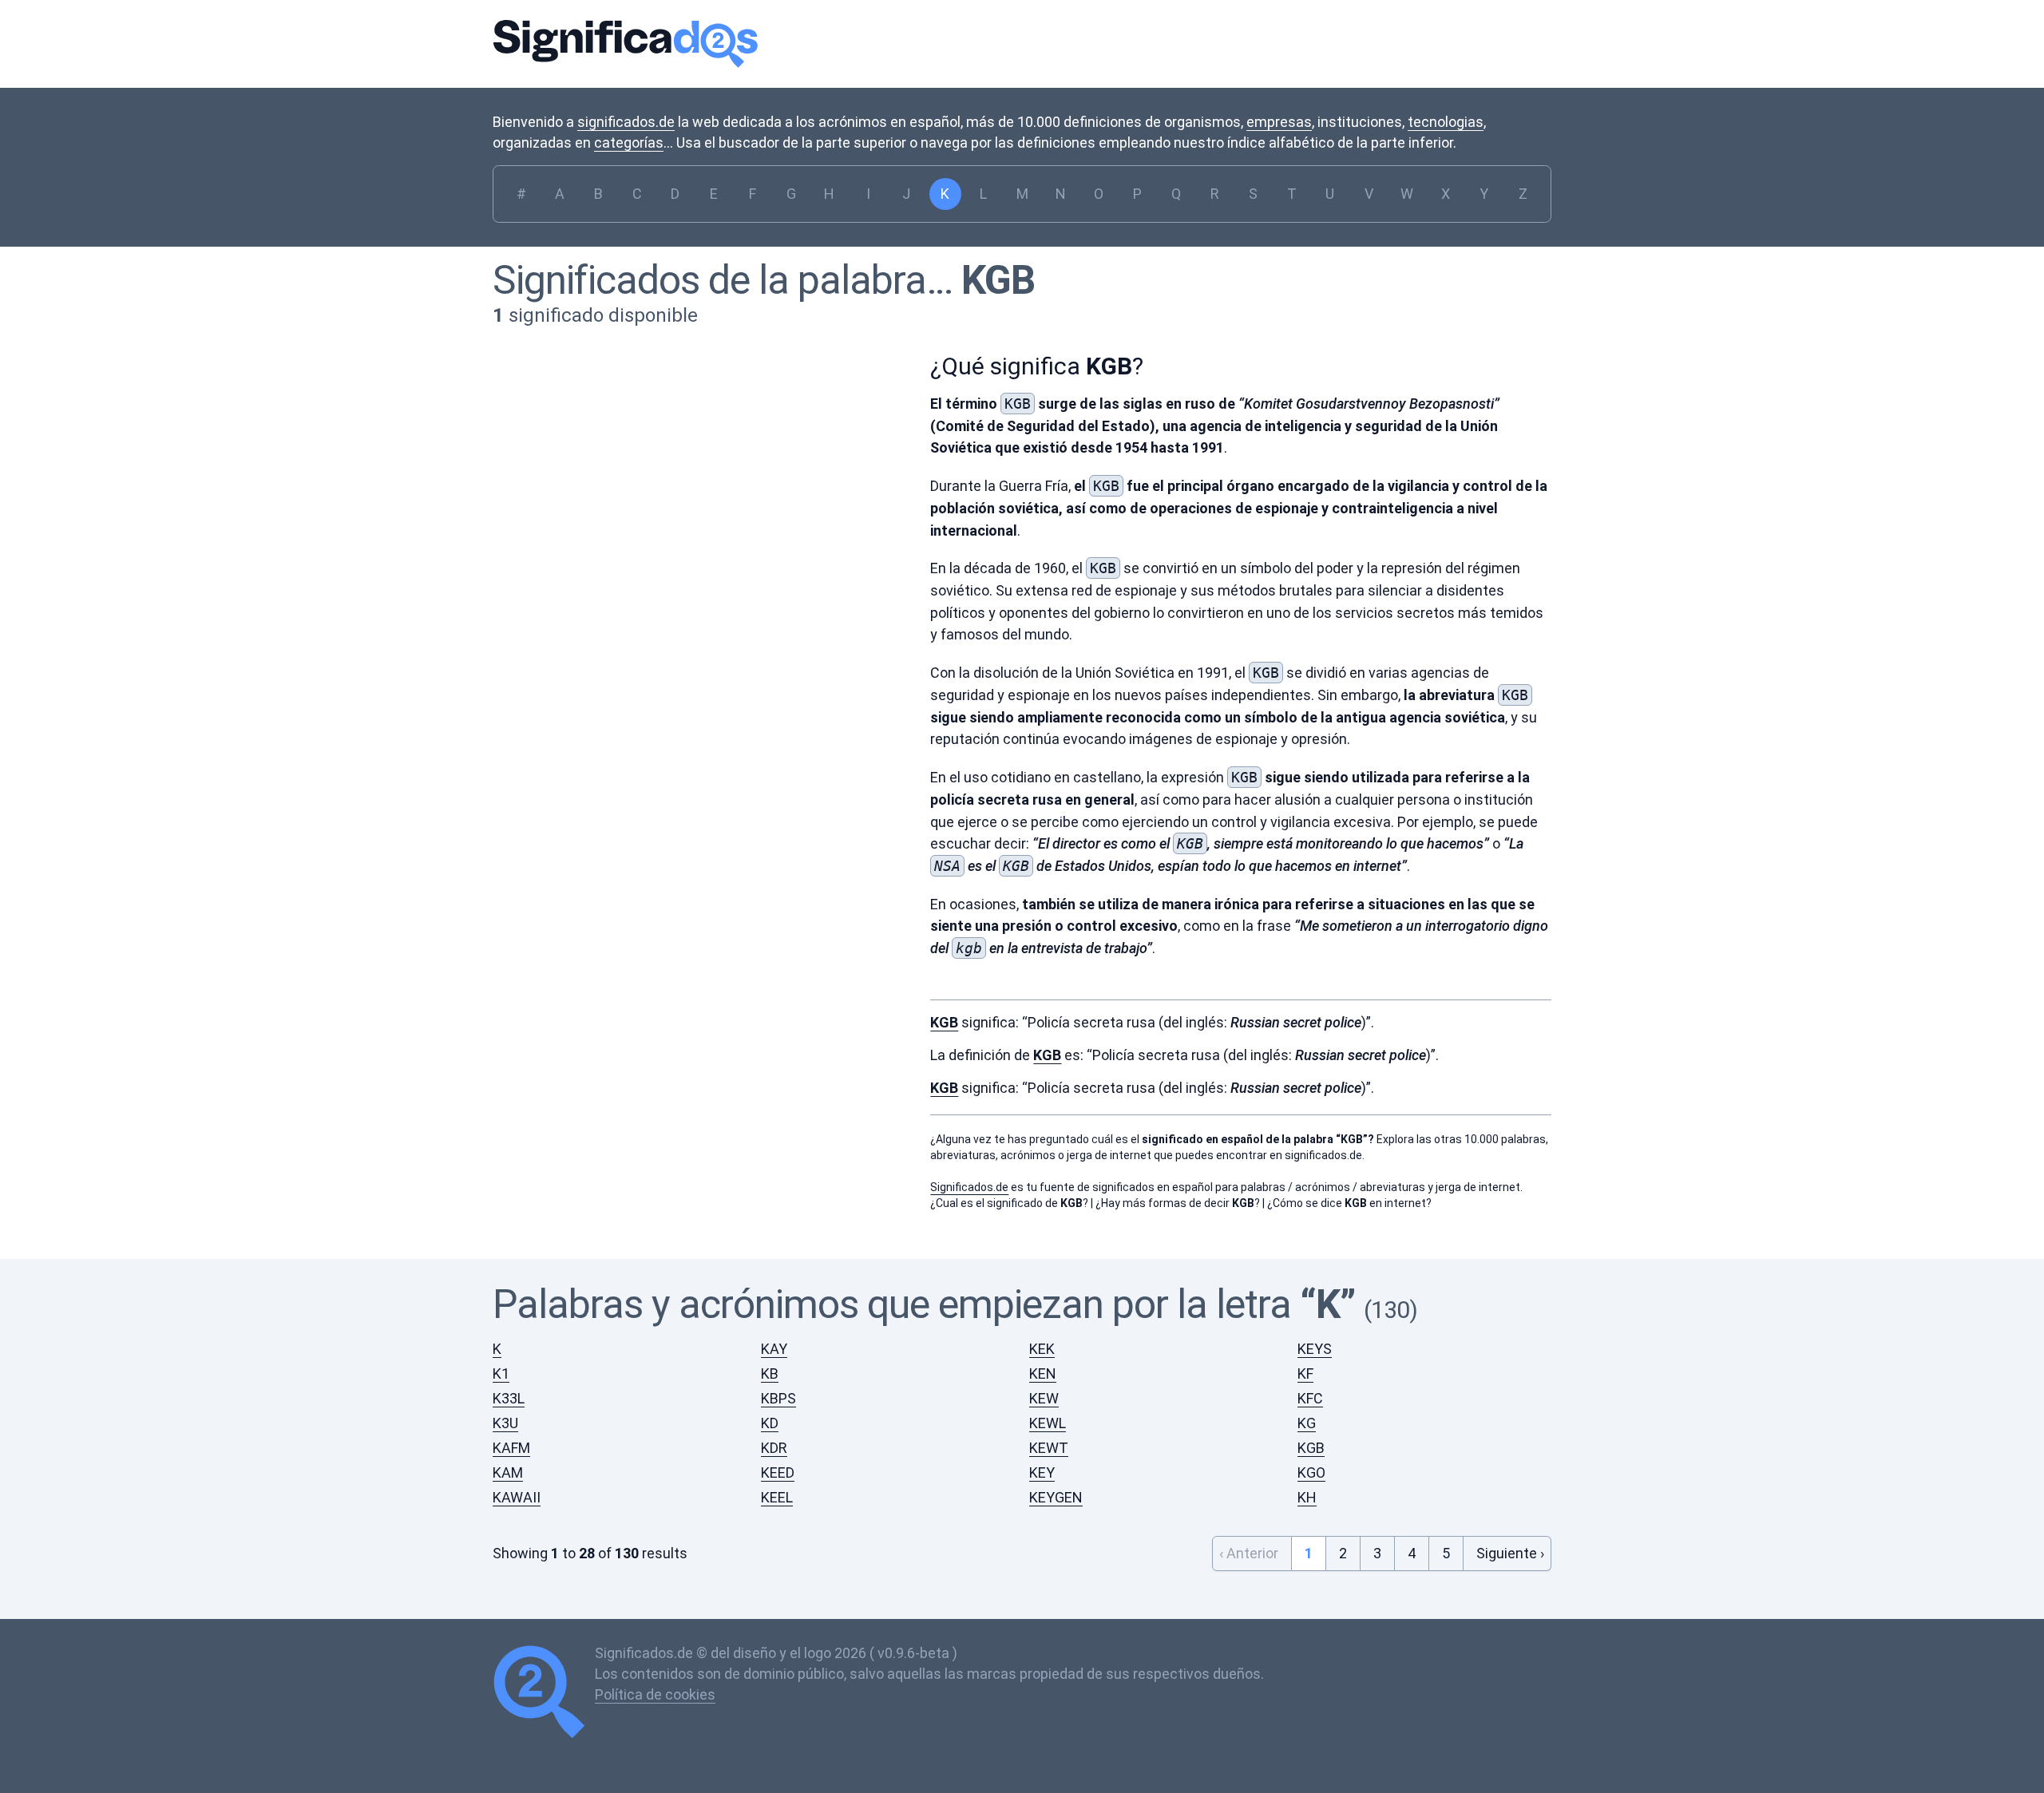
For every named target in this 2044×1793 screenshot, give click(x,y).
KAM (508, 1472)
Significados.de (625, 44)
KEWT (1049, 1448)
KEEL (777, 1497)
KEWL (1048, 1423)
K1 (501, 1373)
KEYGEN (1056, 1497)
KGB (998, 280)
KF (1305, 1373)
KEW (1044, 1398)
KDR (774, 1448)
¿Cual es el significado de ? (1009, 1203)
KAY (774, 1349)
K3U (505, 1423)
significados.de (626, 122)
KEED (778, 1472)
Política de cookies (655, 1694)
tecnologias (1446, 122)
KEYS (1315, 1349)
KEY (1042, 1472)
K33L (509, 1398)
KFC (1310, 1398)
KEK (1042, 1349)
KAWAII (517, 1497)
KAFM (511, 1448)
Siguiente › (1510, 1553)
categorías (629, 142)
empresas (1279, 122)
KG (1307, 1423)
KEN (1043, 1373)
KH (1307, 1497)
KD (770, 1423)
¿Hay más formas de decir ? (1178, 1203)
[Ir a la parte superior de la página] (544, 1694)
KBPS (778, 1398)
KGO (1311, 1472)
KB (770, 1373)
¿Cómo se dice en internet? (1349, 1203)
